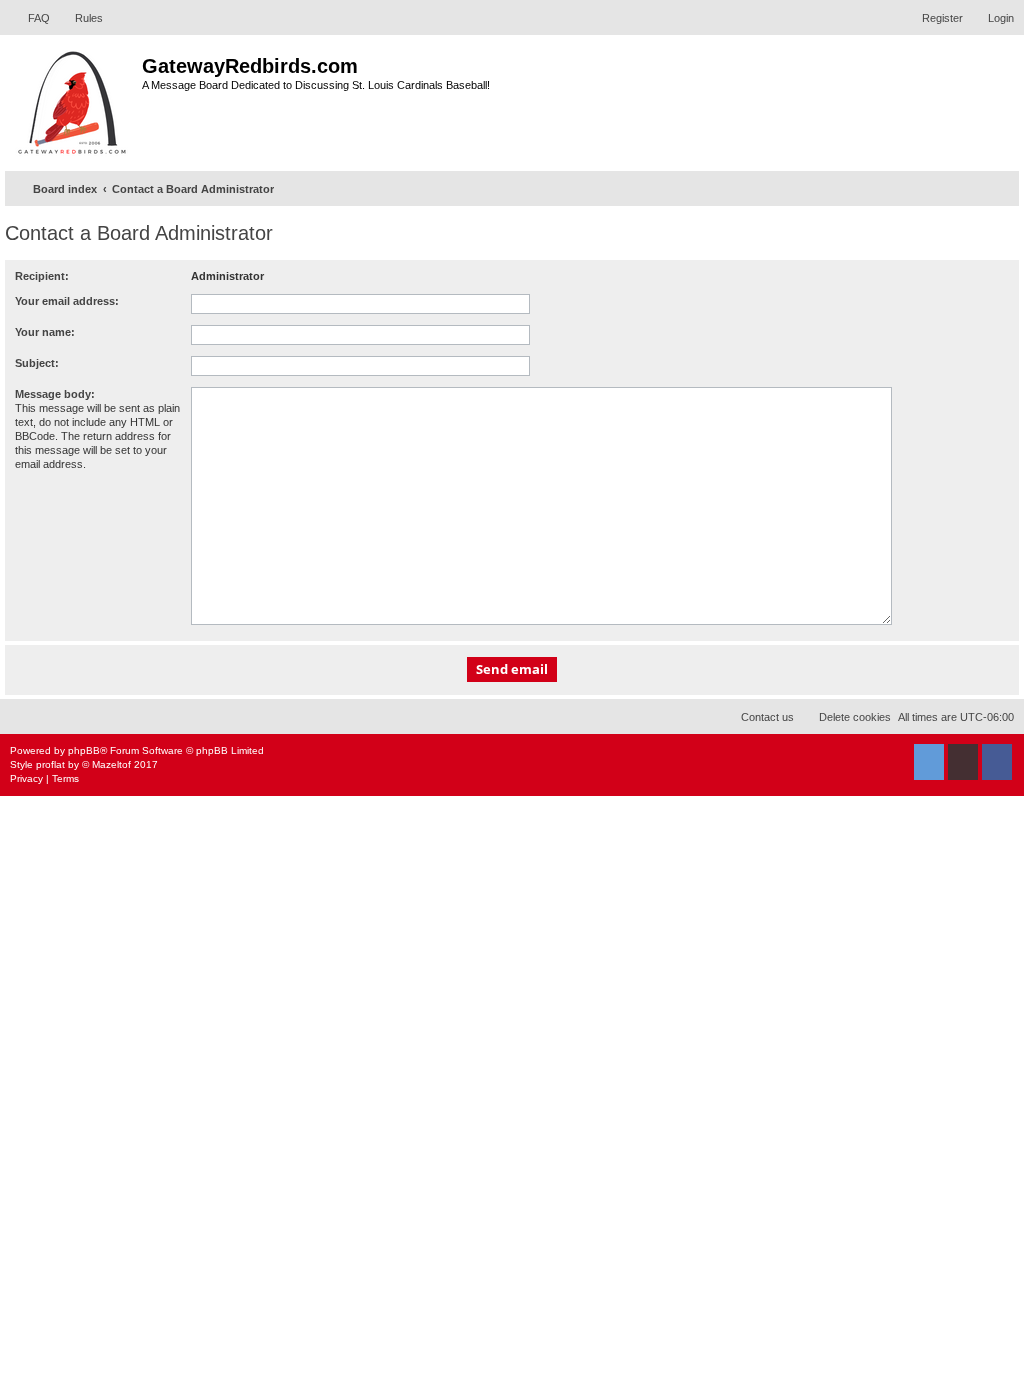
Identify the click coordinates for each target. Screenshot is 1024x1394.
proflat (50, 764)
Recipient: (42, 276)
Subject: (37, 363)
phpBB (84, 750)
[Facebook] (997, 762)
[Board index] (73, 100)
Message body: (55, 394)
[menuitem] (30, 18)
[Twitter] (929, 762)
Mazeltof (111, 764)
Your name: (45, 332)
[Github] (963, 762)
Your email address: (67, 301)
